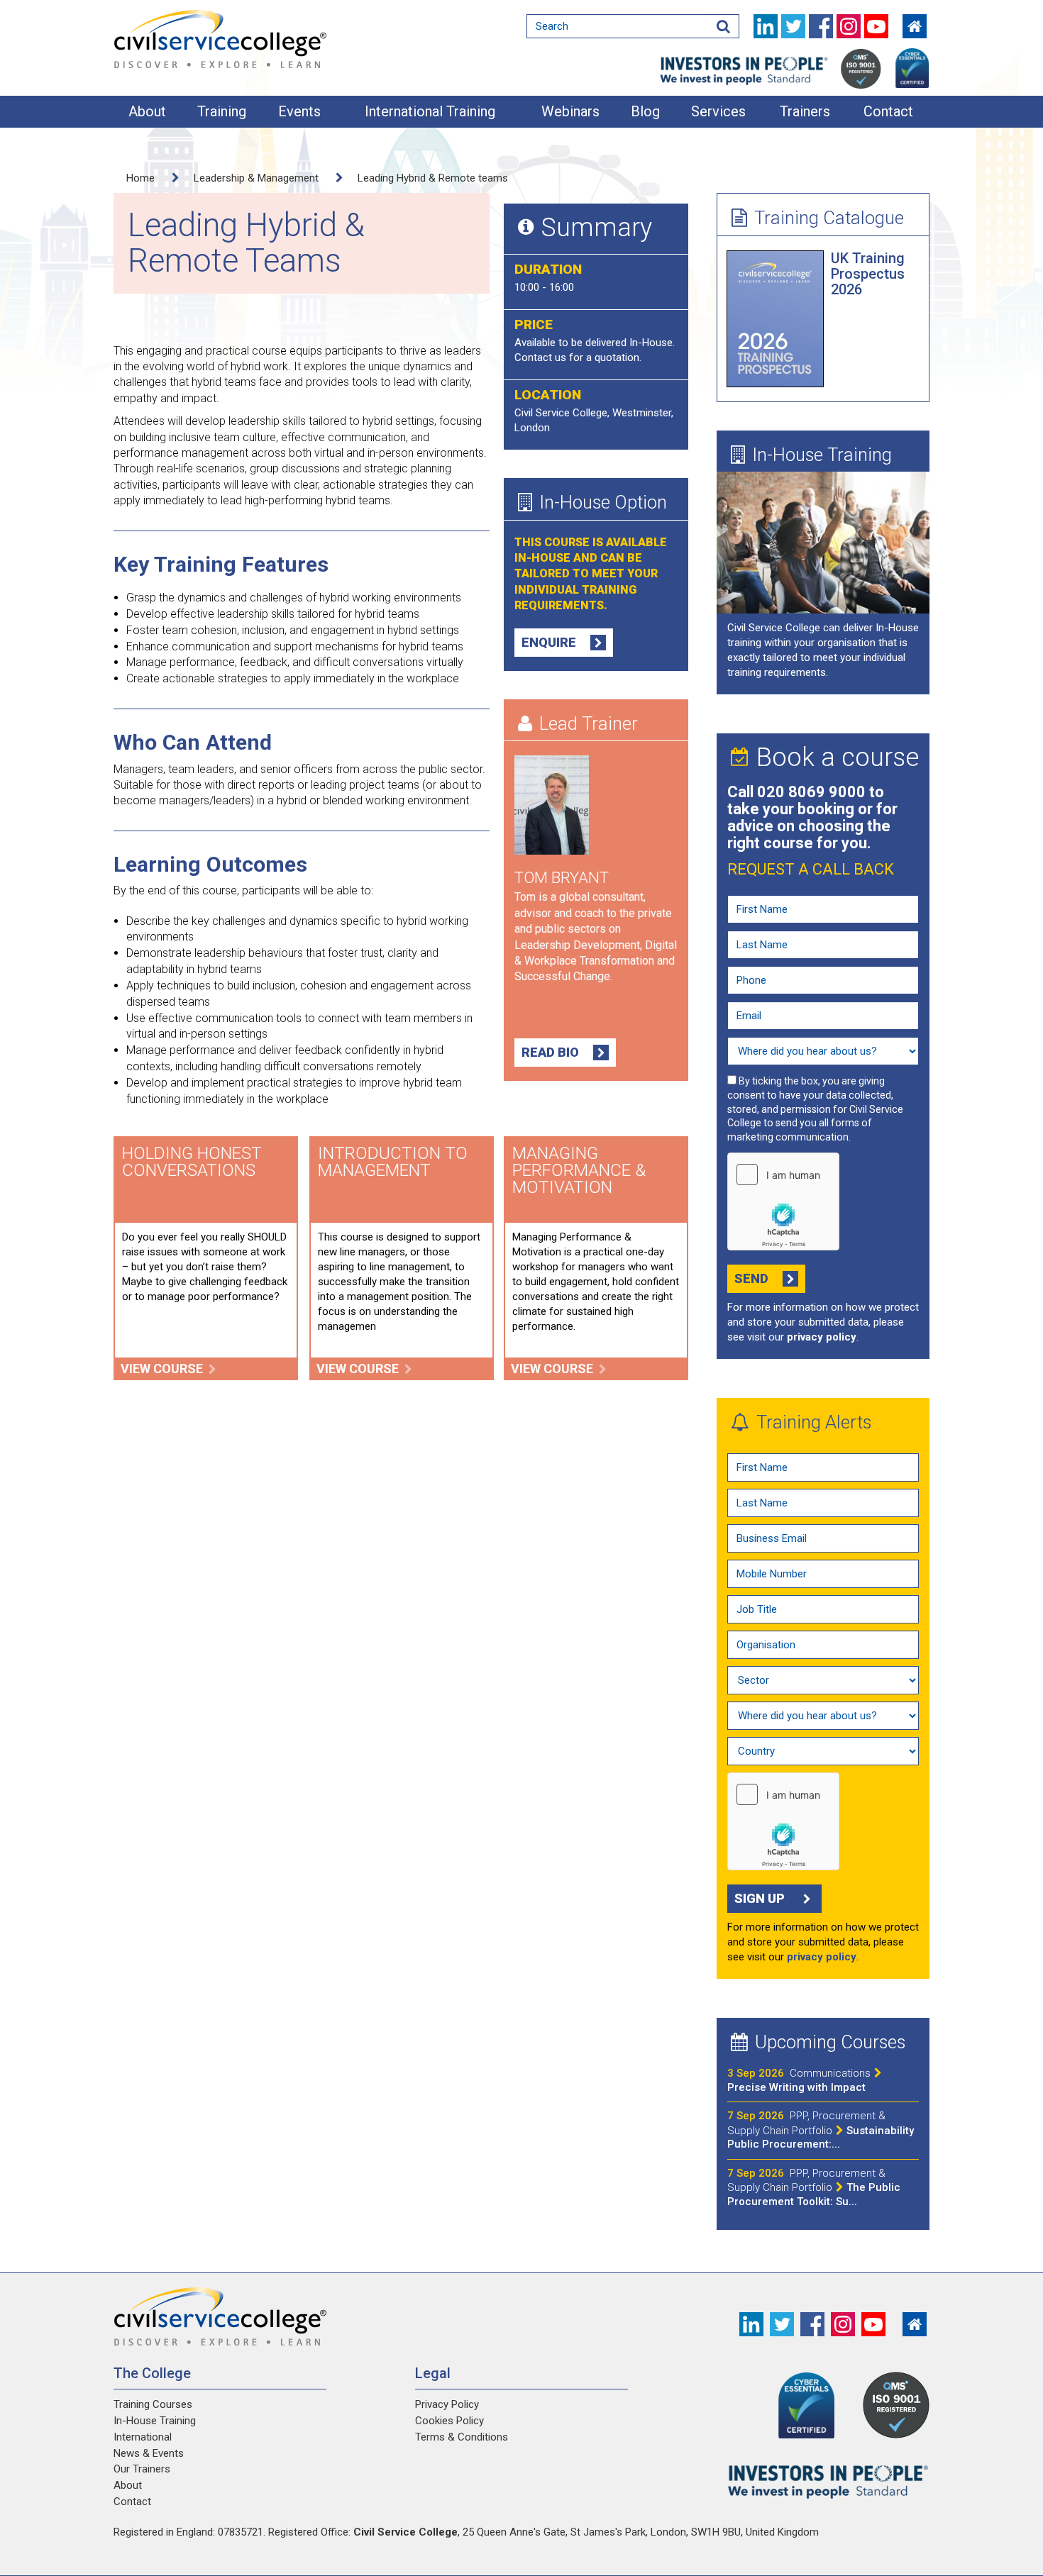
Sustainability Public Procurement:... (821, 2130)
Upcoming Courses (830, 2042)
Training (222, 111)
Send (751, 1278)
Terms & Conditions (462, 2437)
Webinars (570, 111)
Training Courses (153, 2404)
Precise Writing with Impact (799, 2080)
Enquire (549, 642)
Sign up (760, 1898)
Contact (888, 111)
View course (162, 1368)
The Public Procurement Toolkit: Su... (814, 2187)
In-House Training (822, 455)
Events (299, 111)
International (143, 2437)
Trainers (805, 111)
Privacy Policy (447, 2404)
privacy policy (822, 1337)
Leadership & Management (256, 178)
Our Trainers (142, 2469)
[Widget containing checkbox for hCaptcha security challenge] (783, 1201)
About (147, 111)
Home (140, 178)
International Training (430, 111)
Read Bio (550, 1052)
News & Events (149, 2453)
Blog (645, 111)
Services (718, 111)
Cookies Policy (449, 2421)
